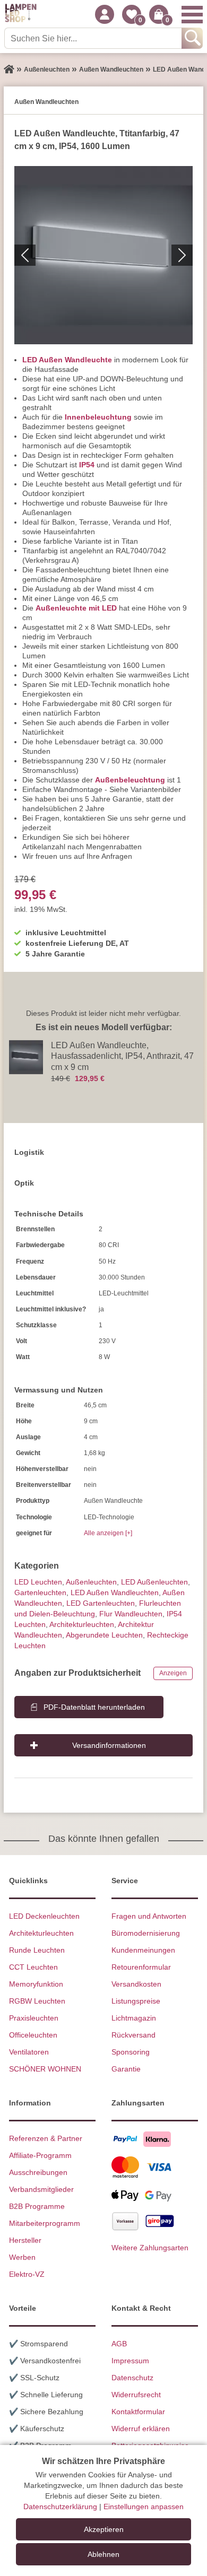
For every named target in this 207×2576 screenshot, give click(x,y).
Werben (22, 2257)
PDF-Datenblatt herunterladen (94, 1707)
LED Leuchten (38, 1582)
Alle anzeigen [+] (108, 1533)
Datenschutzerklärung (60, 2507)
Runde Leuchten (37, 1950)
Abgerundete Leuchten (104, 1635)
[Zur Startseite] (9, 69)
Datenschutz (132, 2378)
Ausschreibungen (38, 2172)
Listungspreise (136, 2001)
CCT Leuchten (33, 1967)
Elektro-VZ (27, 2274)
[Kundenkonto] (105, 14)
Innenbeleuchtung (98, 417)
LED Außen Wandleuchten (115, 1592)
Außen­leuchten (91, 1582)
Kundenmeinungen (143, 1950)
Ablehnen (103, 2554)
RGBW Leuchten (37, 2001)
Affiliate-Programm (40, 2155)
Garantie (126, 2069)
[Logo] (21, 14)
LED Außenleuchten (154, 1582)
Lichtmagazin (134, 2018)
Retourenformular (141, 1967)
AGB (119, 2344)
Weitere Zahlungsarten (150, 2248)
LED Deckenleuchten (44, 1916)
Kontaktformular (138, 2412)
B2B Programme (37, 2206)
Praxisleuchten (34, 2018)
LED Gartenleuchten (101, 1603)
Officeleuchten (33, 2035)
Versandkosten (136, 1984)
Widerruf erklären (141, 2429)
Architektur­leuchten (82, 1624)
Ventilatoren (29, 2052)
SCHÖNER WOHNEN (45, 2069)
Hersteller (25, 2240)
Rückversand (133, 2035)
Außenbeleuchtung (130, 780)
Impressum (130, 2361)
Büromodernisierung (146, 1933)
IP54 (87, 465)
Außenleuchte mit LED (76, 608)
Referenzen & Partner (46, 2138)
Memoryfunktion (36, 1984)
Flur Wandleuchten (131, 1614)
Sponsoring (131, 2052)
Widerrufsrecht (136, 2395)
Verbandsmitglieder (41, 2189)
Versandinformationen (109, 1745)
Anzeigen (173, 1673)
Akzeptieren (104, 2529)
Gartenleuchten (40, 1592)
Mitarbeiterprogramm (45, 2223)
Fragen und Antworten (149, 1916)
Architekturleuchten (41, 1933)
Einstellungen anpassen (144, 2507)
